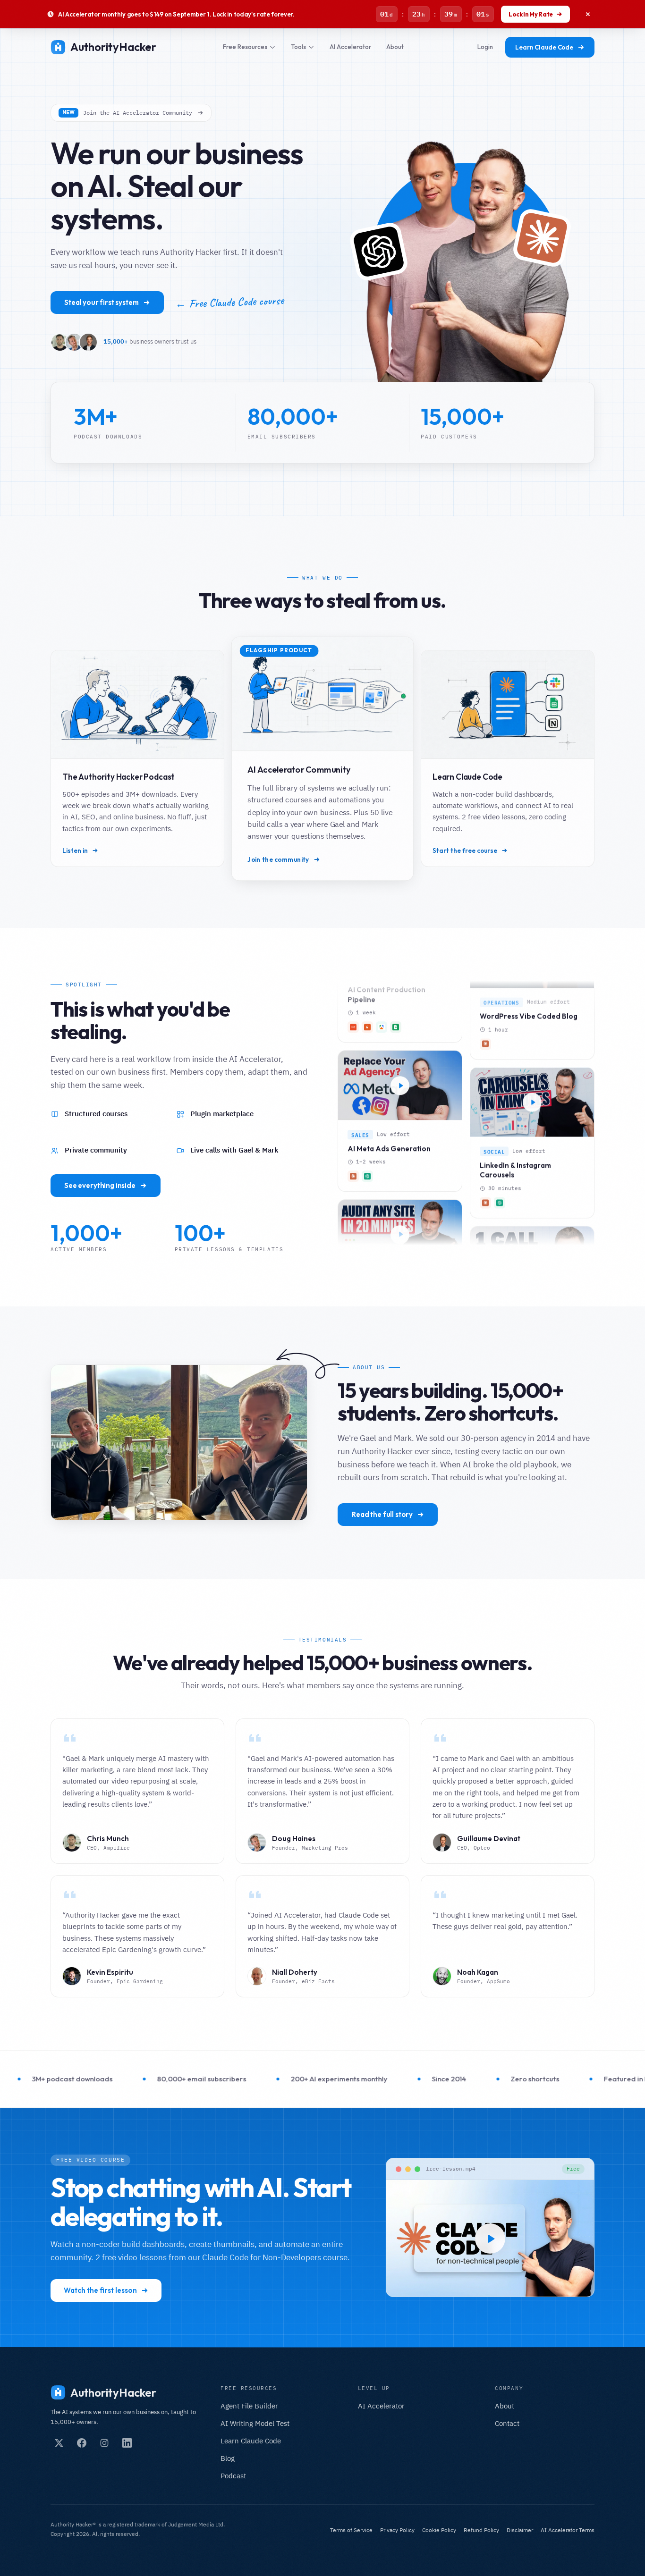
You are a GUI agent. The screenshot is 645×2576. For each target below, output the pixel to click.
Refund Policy (481, 2530)
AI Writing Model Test (255, 2423)
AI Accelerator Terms (568, 2530)
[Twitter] (59, 2443)
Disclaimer (520, 2530)
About (395, 47)
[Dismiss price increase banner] (588, 14)
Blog (228, 2458)
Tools (298, 47)
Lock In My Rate (531, 14)
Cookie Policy (439, 2530)
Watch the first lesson (100, 2290)
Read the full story (382, 1514)
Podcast (233, 2476)
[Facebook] (82, 2443)
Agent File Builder (249, 2406)
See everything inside (100, 1185)
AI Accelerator (350, 47)
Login (485, 47)
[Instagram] (104, 2443)
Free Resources (245, 47)
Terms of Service (351, 2530)
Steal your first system (102, 302)
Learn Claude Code (544, 47)
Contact (507, 2423)
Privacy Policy (397, 2530)
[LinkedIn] (127, 2443)
